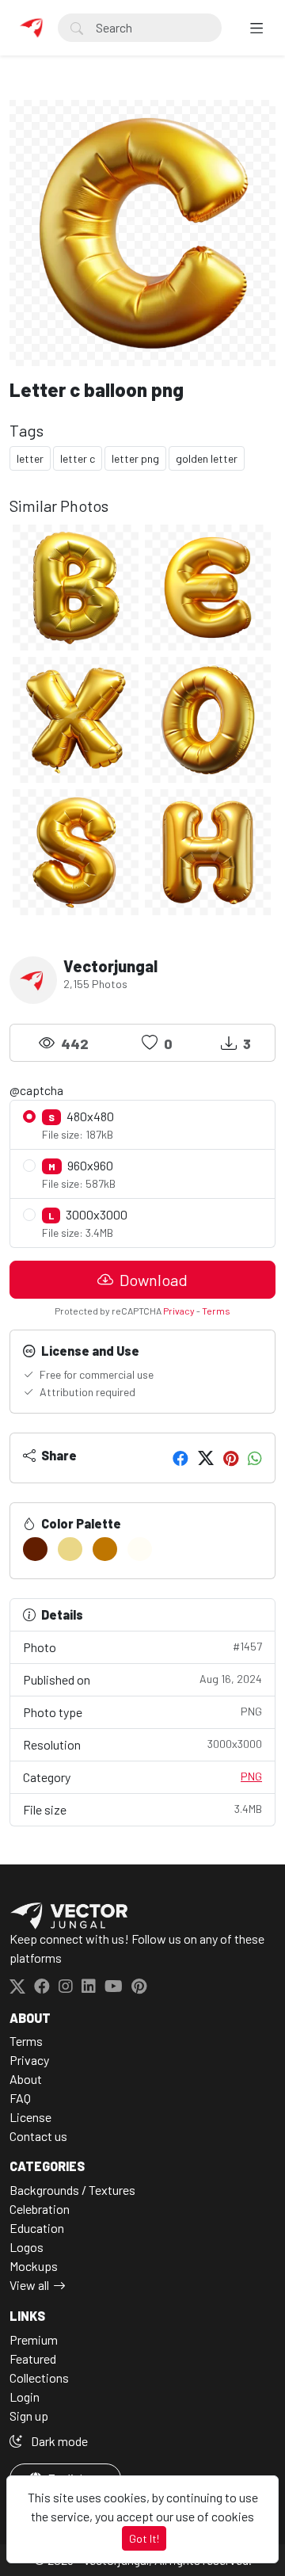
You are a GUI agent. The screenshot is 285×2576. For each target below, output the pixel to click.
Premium (34, 2339)
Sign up (29, 2416)
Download (152, 1280)
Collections (39, 2378)
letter (30, 458)
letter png (135, 458)
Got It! (144, 2538)
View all (29, 2285)
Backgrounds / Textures (72, 2190)
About (26, 2079)
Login (25, 2397)
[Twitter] (206, 1458)
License (30, 2117)
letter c (78, 458)
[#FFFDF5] (140, 1549)
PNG (251, 1776)
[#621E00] (35, 1549)
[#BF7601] (105, 1549)
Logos (27, 2247)
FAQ (20, 2098)
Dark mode (58, 2441)
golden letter (207, 458)
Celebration (40, 2209)
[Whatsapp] (255, 1458)
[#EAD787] (70, 1549)
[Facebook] (180, 1458)
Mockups (34, 2266)
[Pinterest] (231, 1458)
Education (37, 2228)
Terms (216, 1311)
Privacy (179, 1311)
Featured (33, 2358)
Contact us (38, 2136)
